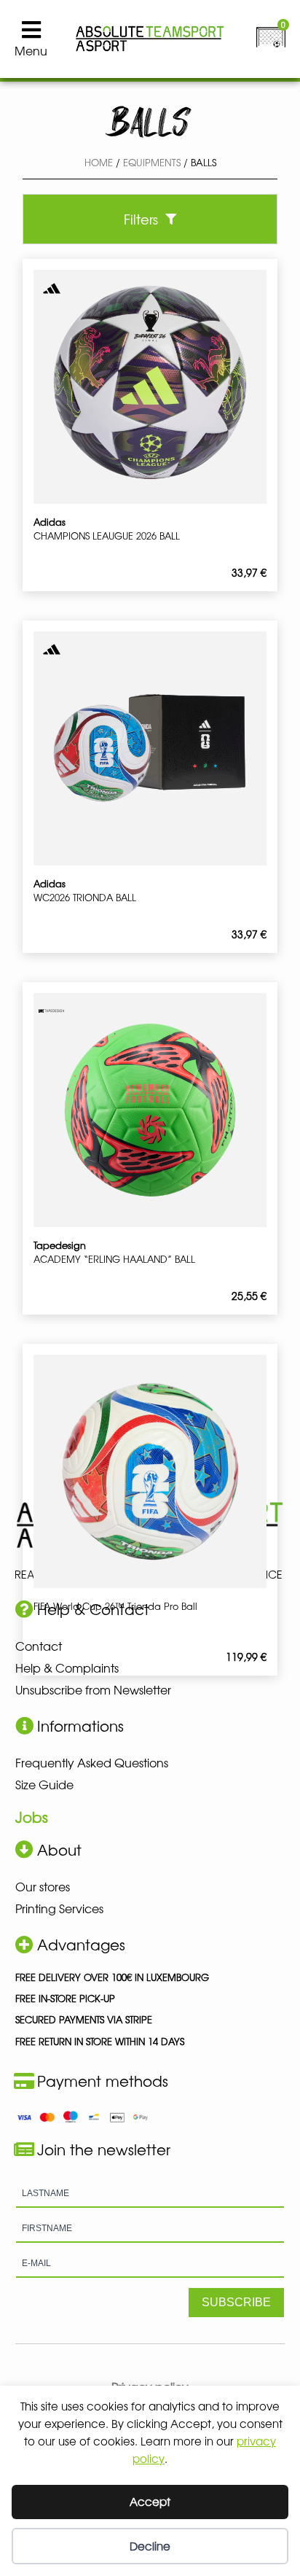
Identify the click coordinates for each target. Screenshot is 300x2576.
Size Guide (44, 1784)
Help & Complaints (67, 1668)
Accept (150, 2501)
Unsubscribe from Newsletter (93, 1689)
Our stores (43, 1886)
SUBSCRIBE (236, 2302)
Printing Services (59, 1908)
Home (99, 162)
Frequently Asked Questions (92, 1762)
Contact (39, 1646)
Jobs (32, 1817)
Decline (150, 2546)
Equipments (152, 162)
